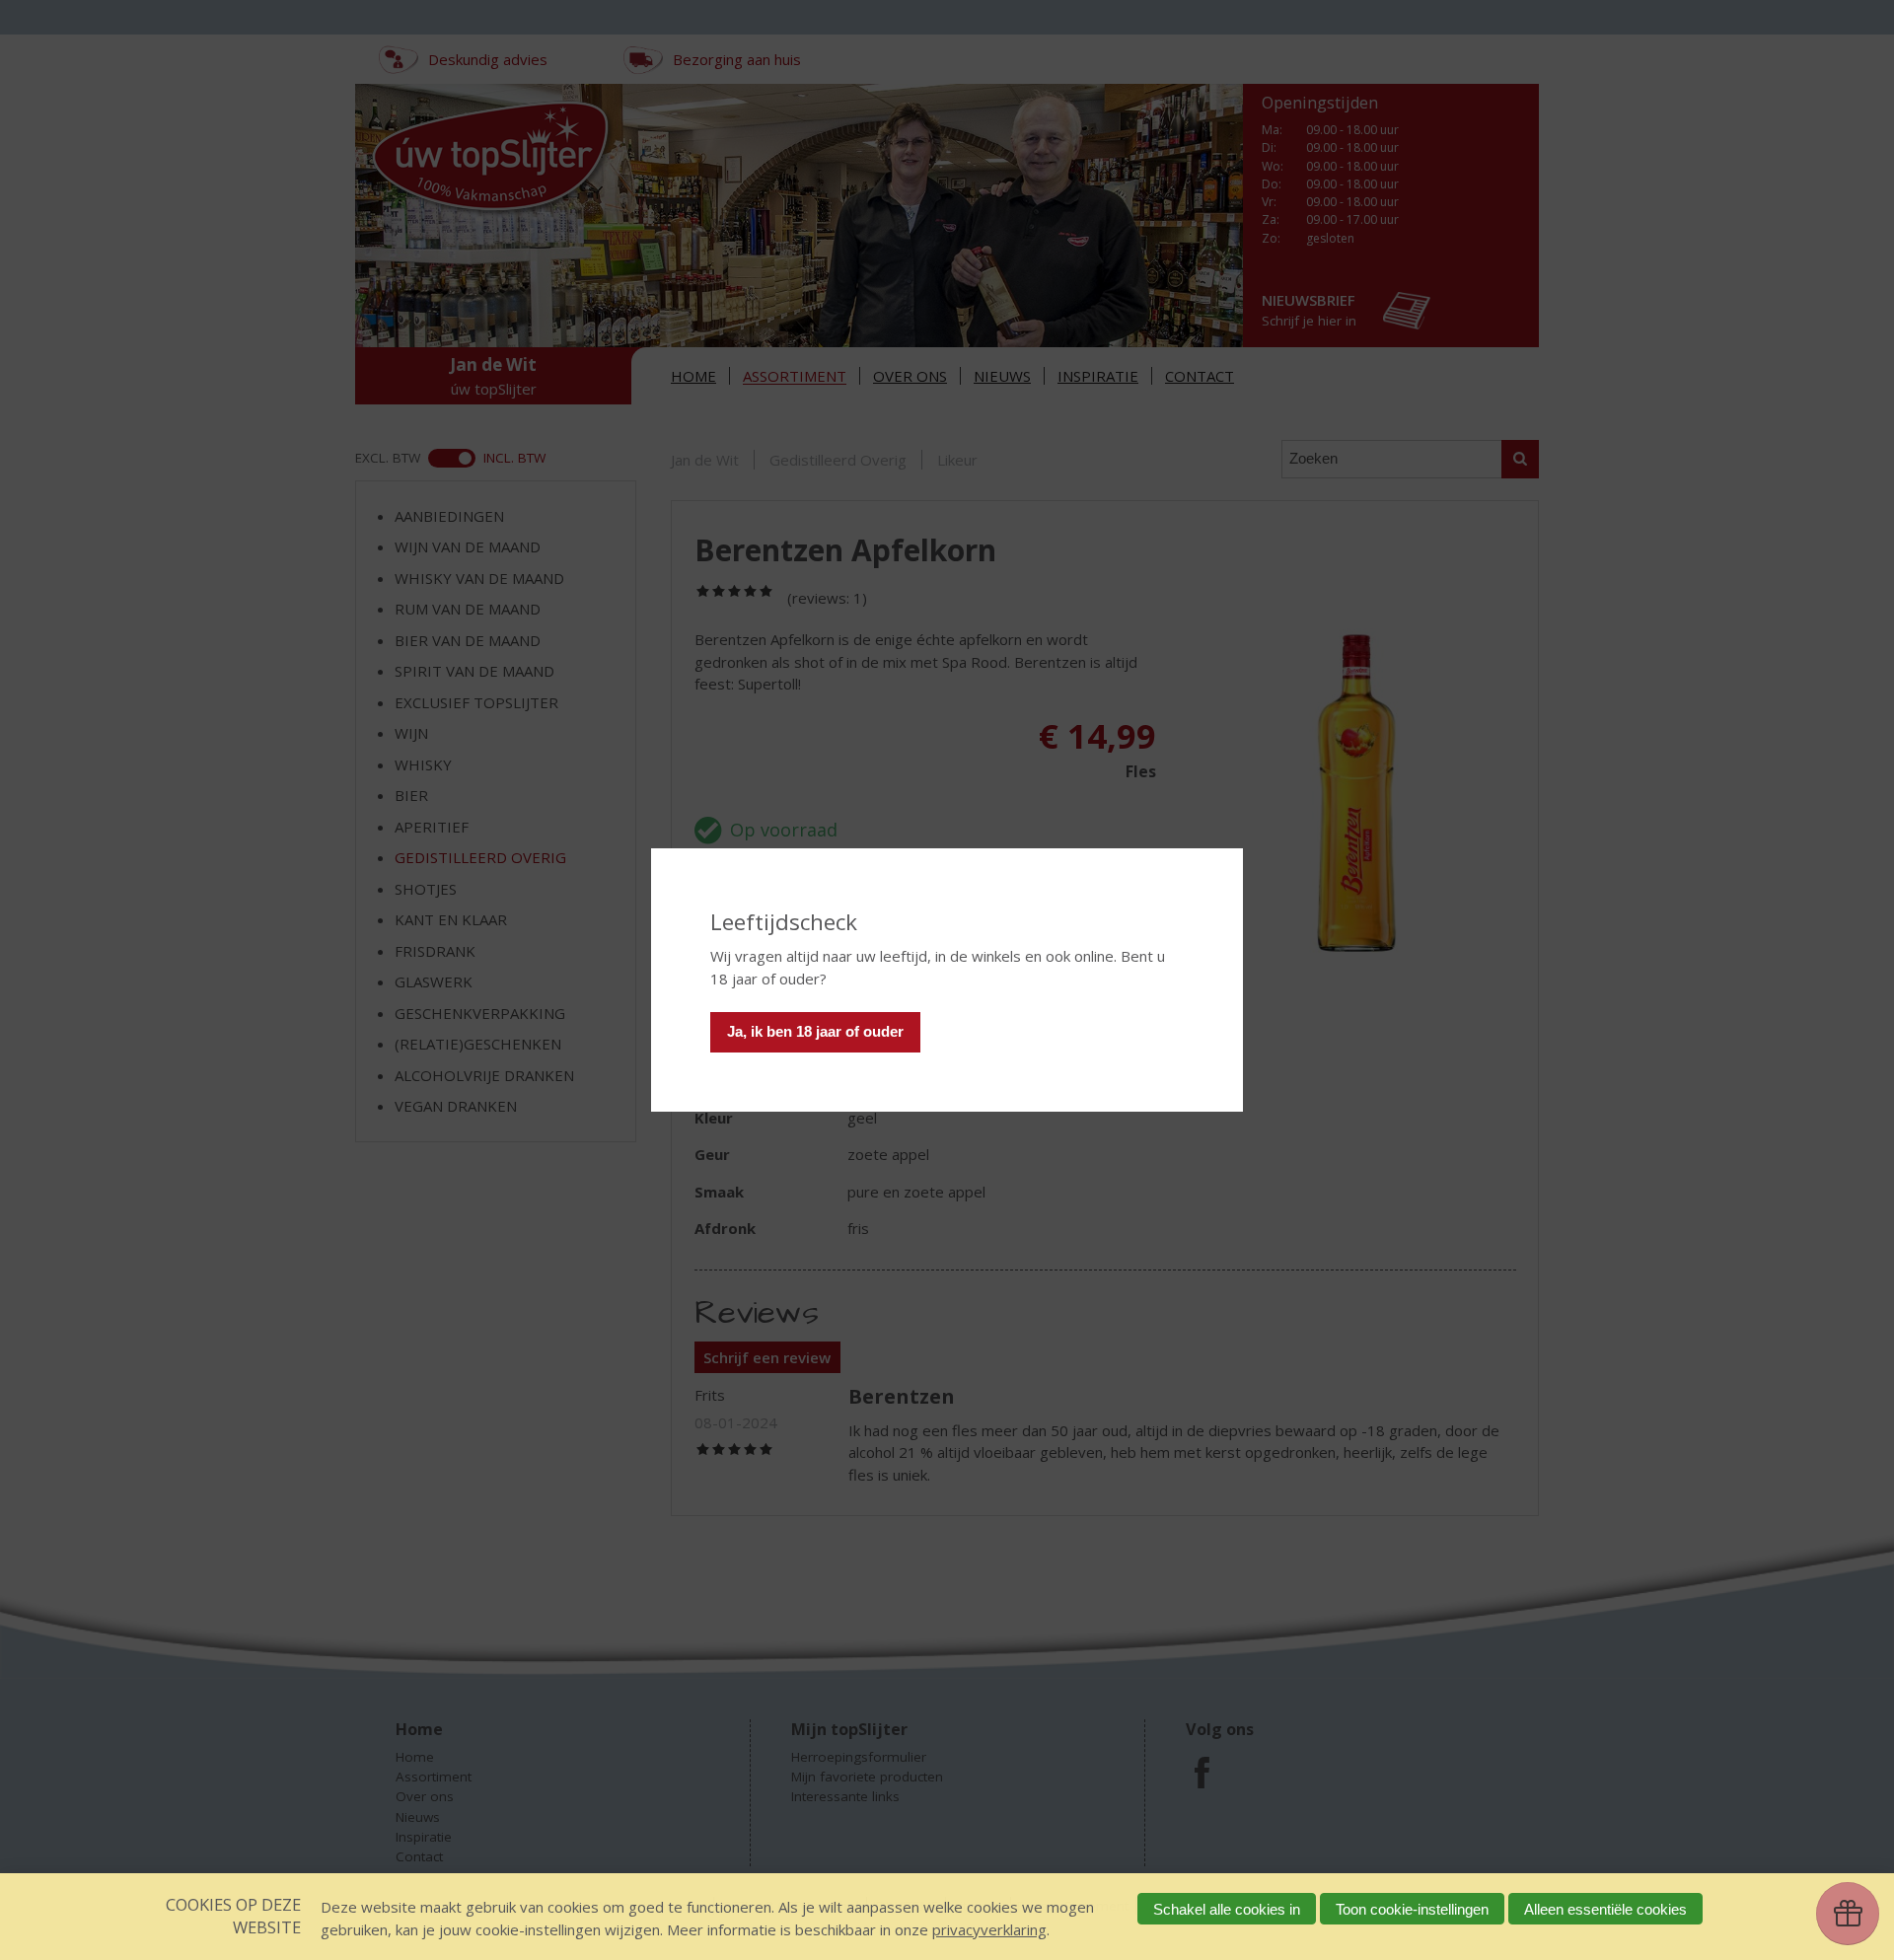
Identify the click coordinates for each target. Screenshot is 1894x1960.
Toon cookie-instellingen (1412, 1909)
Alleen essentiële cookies (1605, 1909)
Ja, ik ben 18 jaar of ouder (815, 1031)
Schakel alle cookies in (1227, 1909)
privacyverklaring (989, 1929)
